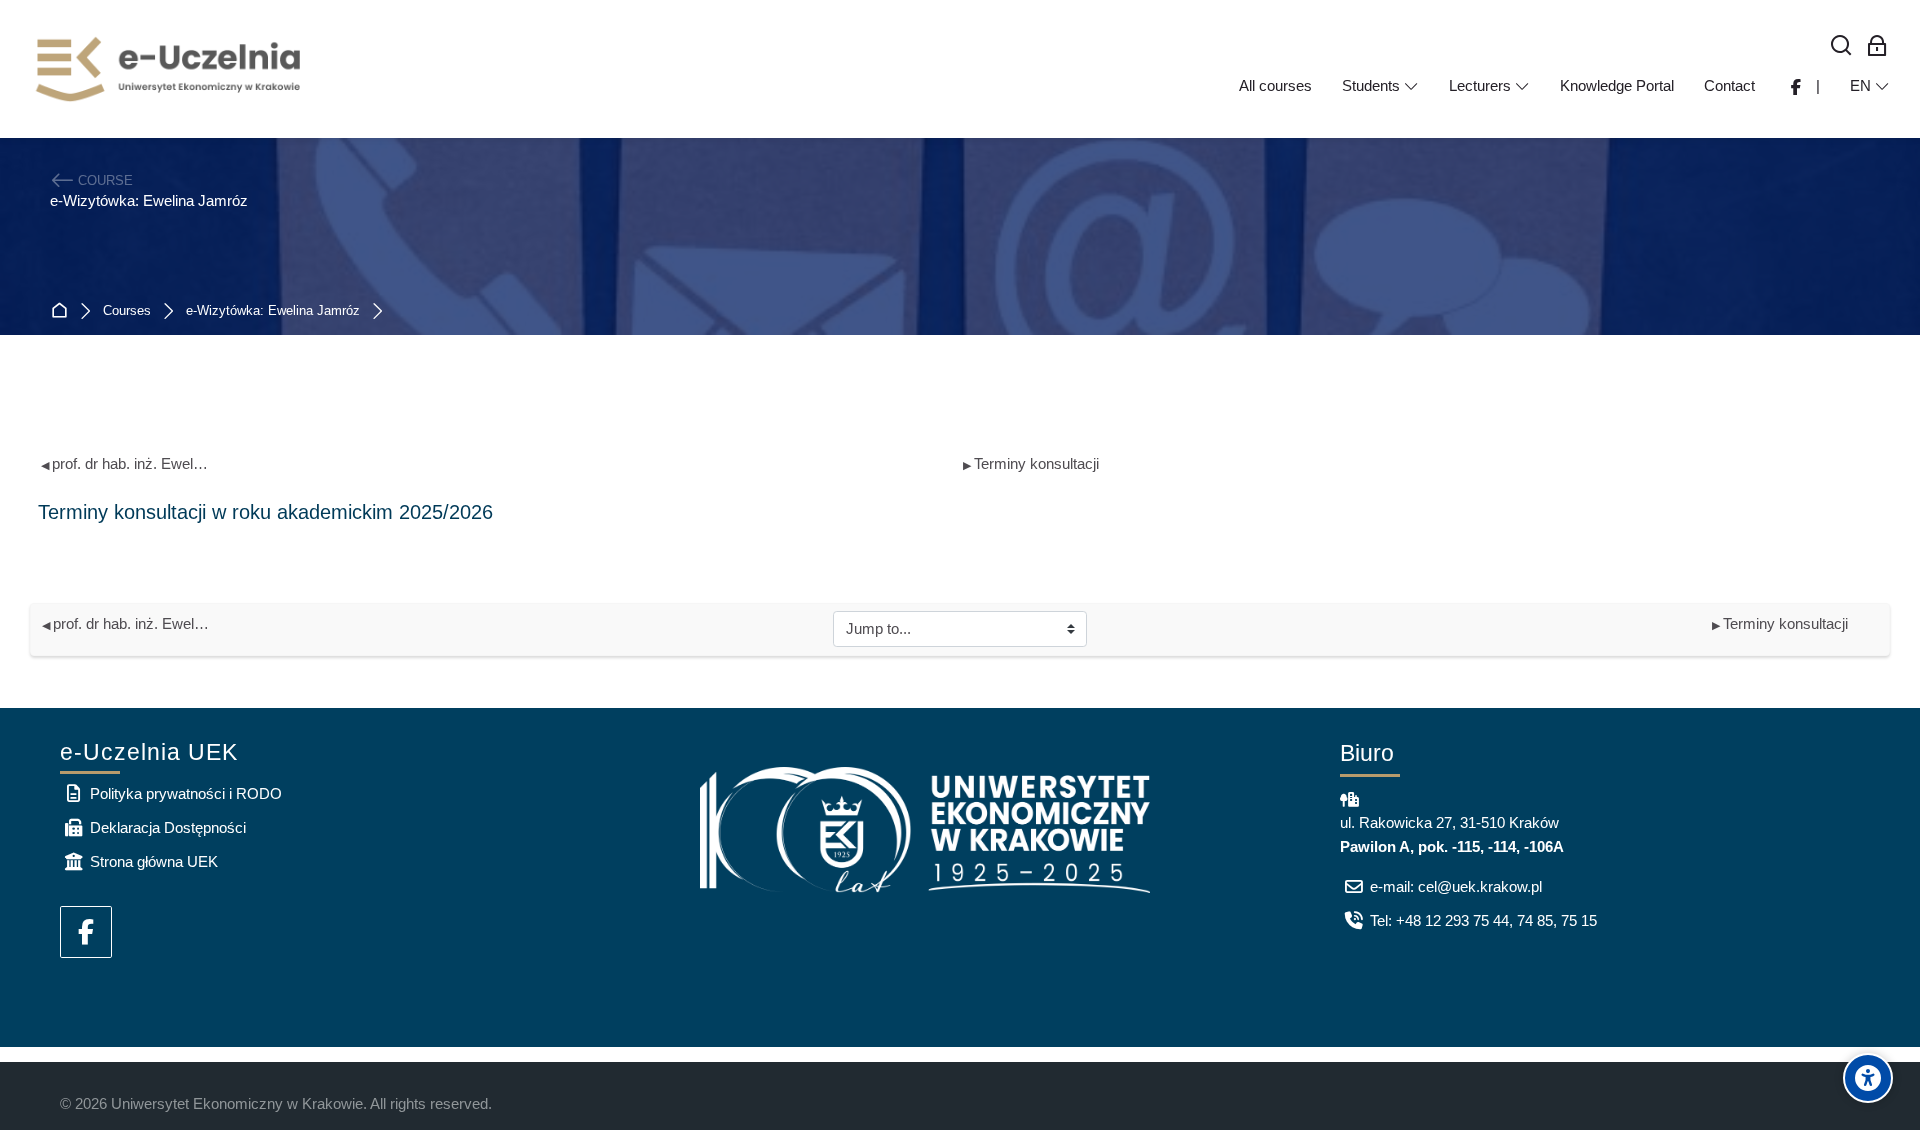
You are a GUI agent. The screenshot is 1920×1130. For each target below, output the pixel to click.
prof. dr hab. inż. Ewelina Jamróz (126, 463)
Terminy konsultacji (1031, 463)
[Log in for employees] (1877, 46)
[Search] (1841, 46)
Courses (127, 311)
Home (63, 311)
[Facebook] (86, 932)
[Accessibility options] (1868, 1078)
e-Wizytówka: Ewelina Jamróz (273, 311)
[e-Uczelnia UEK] (170, 69)
